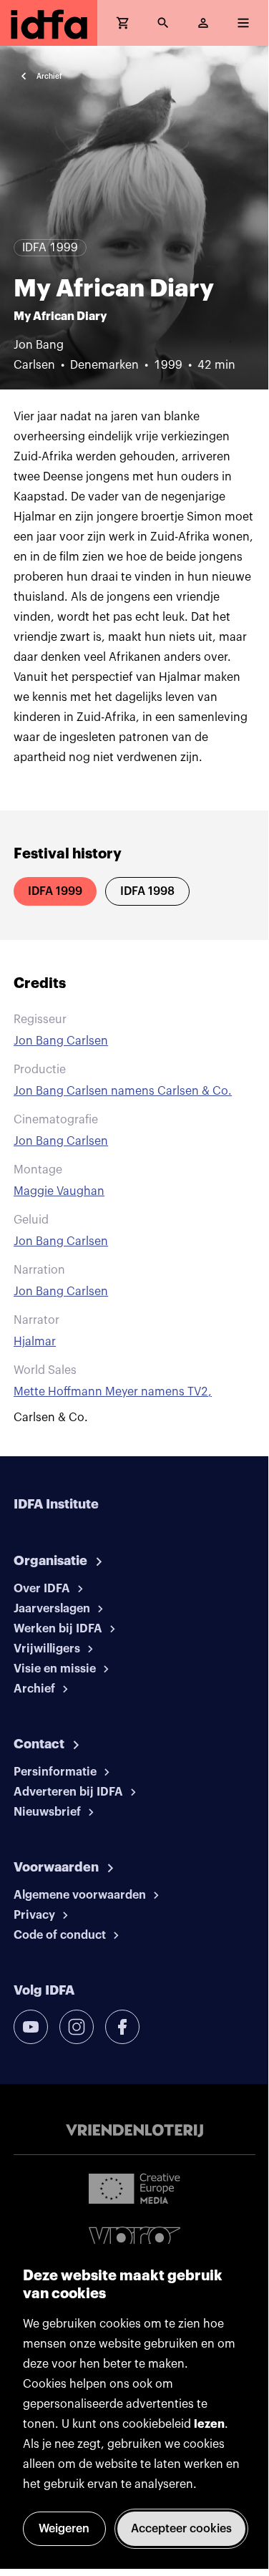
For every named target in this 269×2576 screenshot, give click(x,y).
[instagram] (77, 2027)
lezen (209, 2424)
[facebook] (122, 2027)
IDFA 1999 (55, 891)
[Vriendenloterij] (134, 2131)
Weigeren (64, 2529)
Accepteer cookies (181, 2529)
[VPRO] (134, 2241)
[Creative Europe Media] (134, 2188)
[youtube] (31, 2027)
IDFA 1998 (147, 891)
